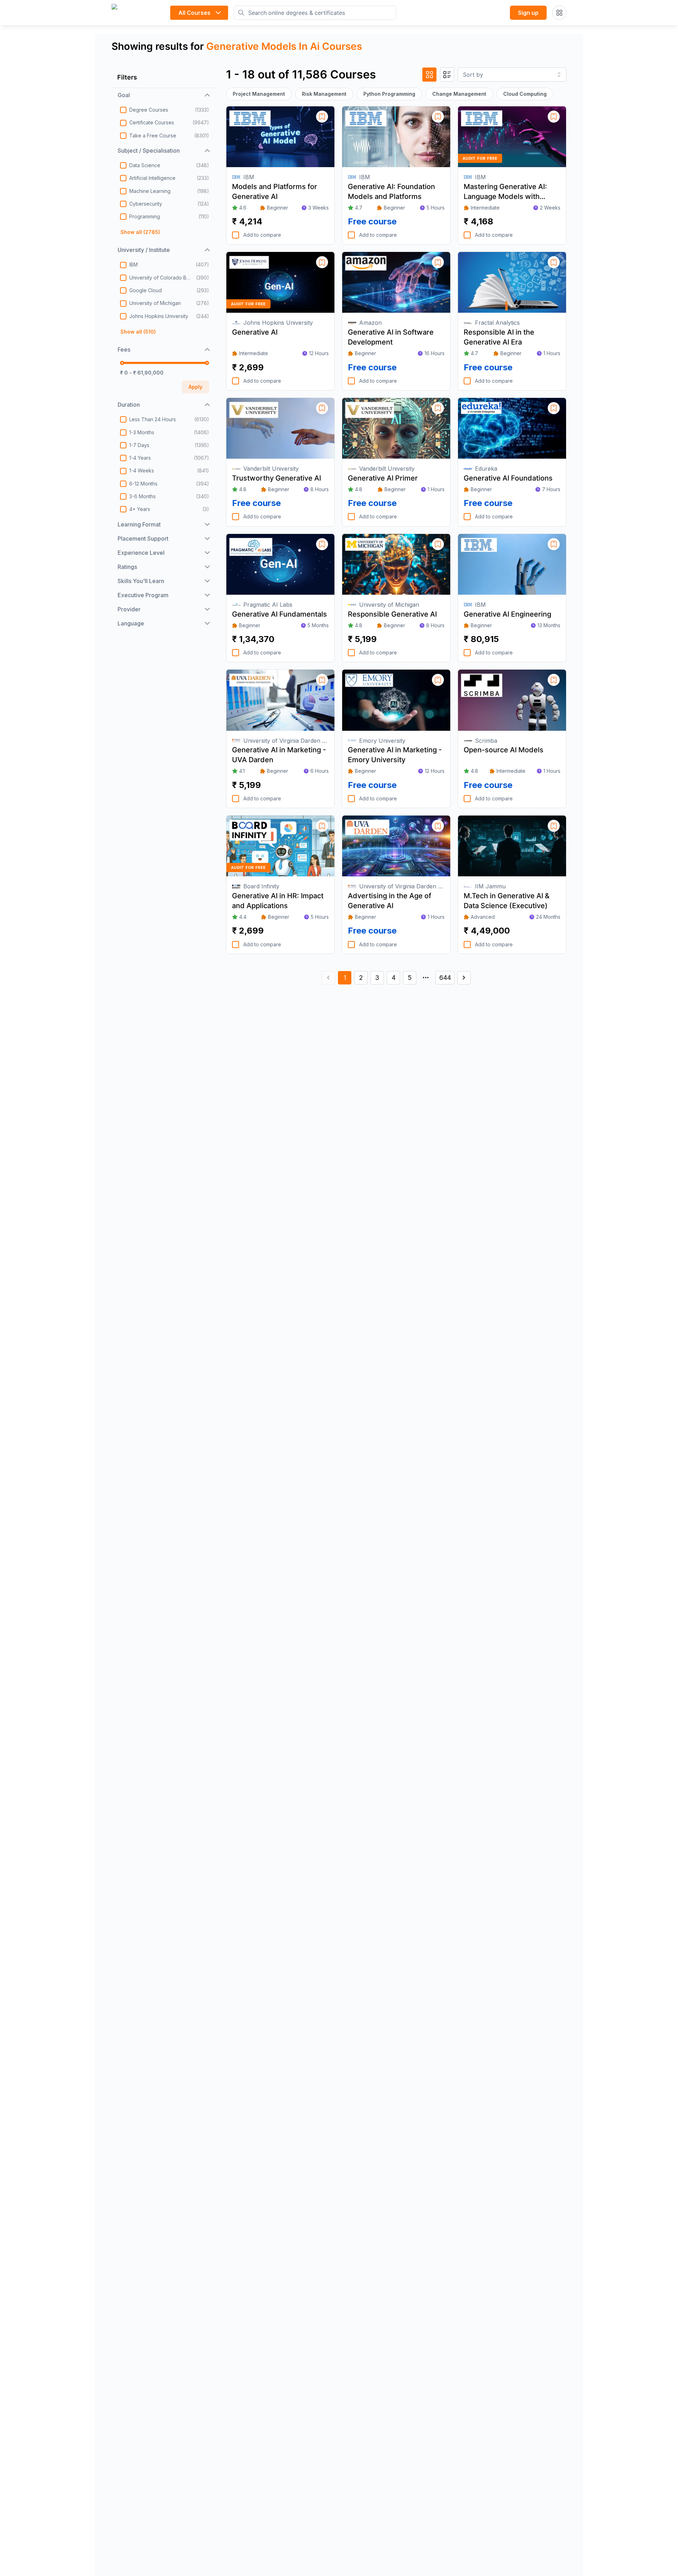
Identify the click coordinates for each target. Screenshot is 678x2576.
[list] (447, 75)
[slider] (122, 363)
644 (445, 978)
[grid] (429, 75)
